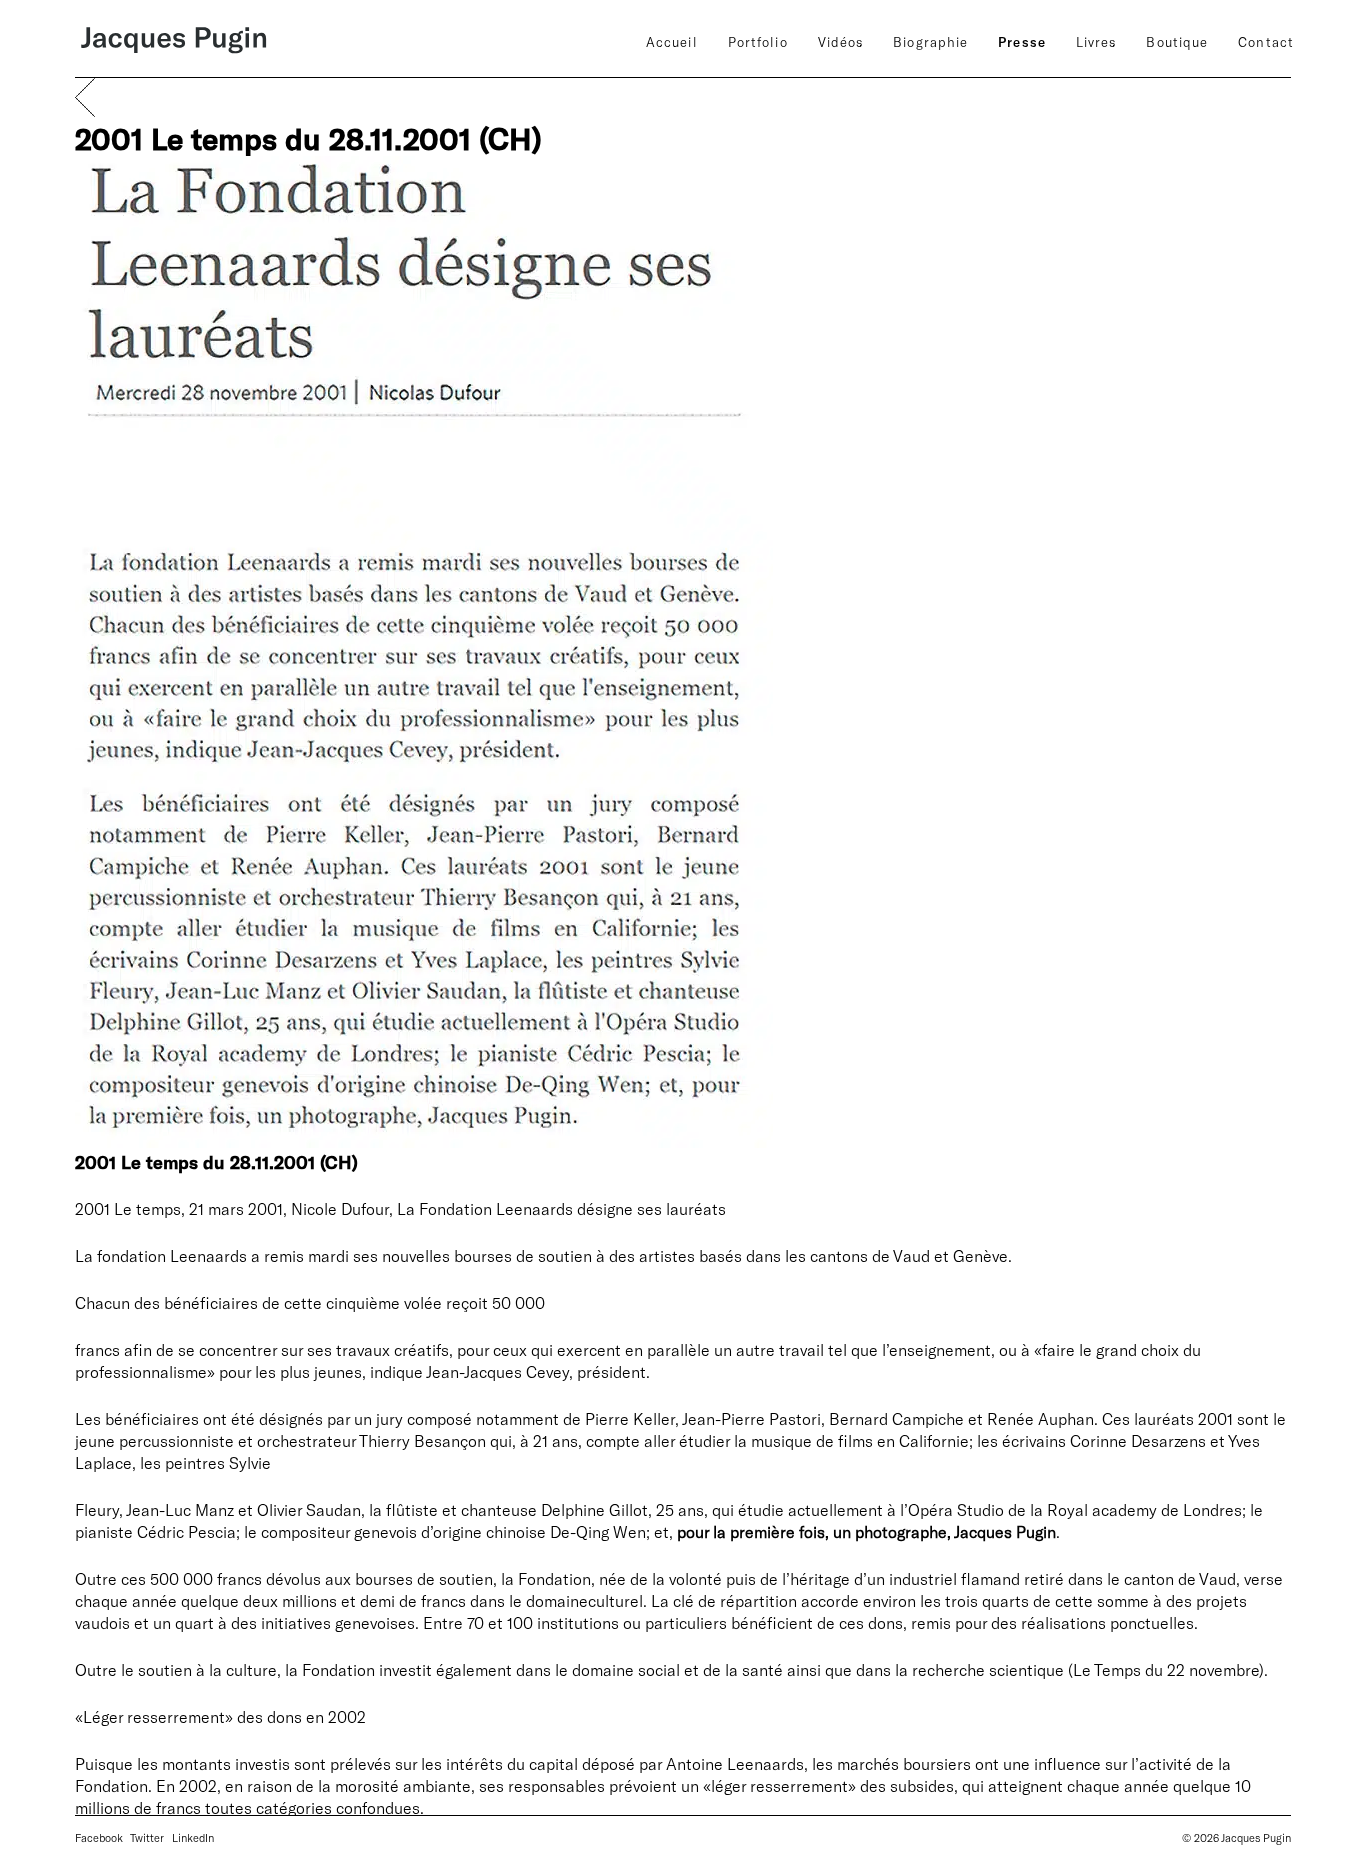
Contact (1266, 42)
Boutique (1177, 42)
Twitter (147, 1837)
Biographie (930, 42)
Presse (1022, 42)
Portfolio (758, 42)
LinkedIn (193, 1837)
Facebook (99, 1837)
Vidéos (841, 42)
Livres (1096, 42)
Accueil (672, 42)
